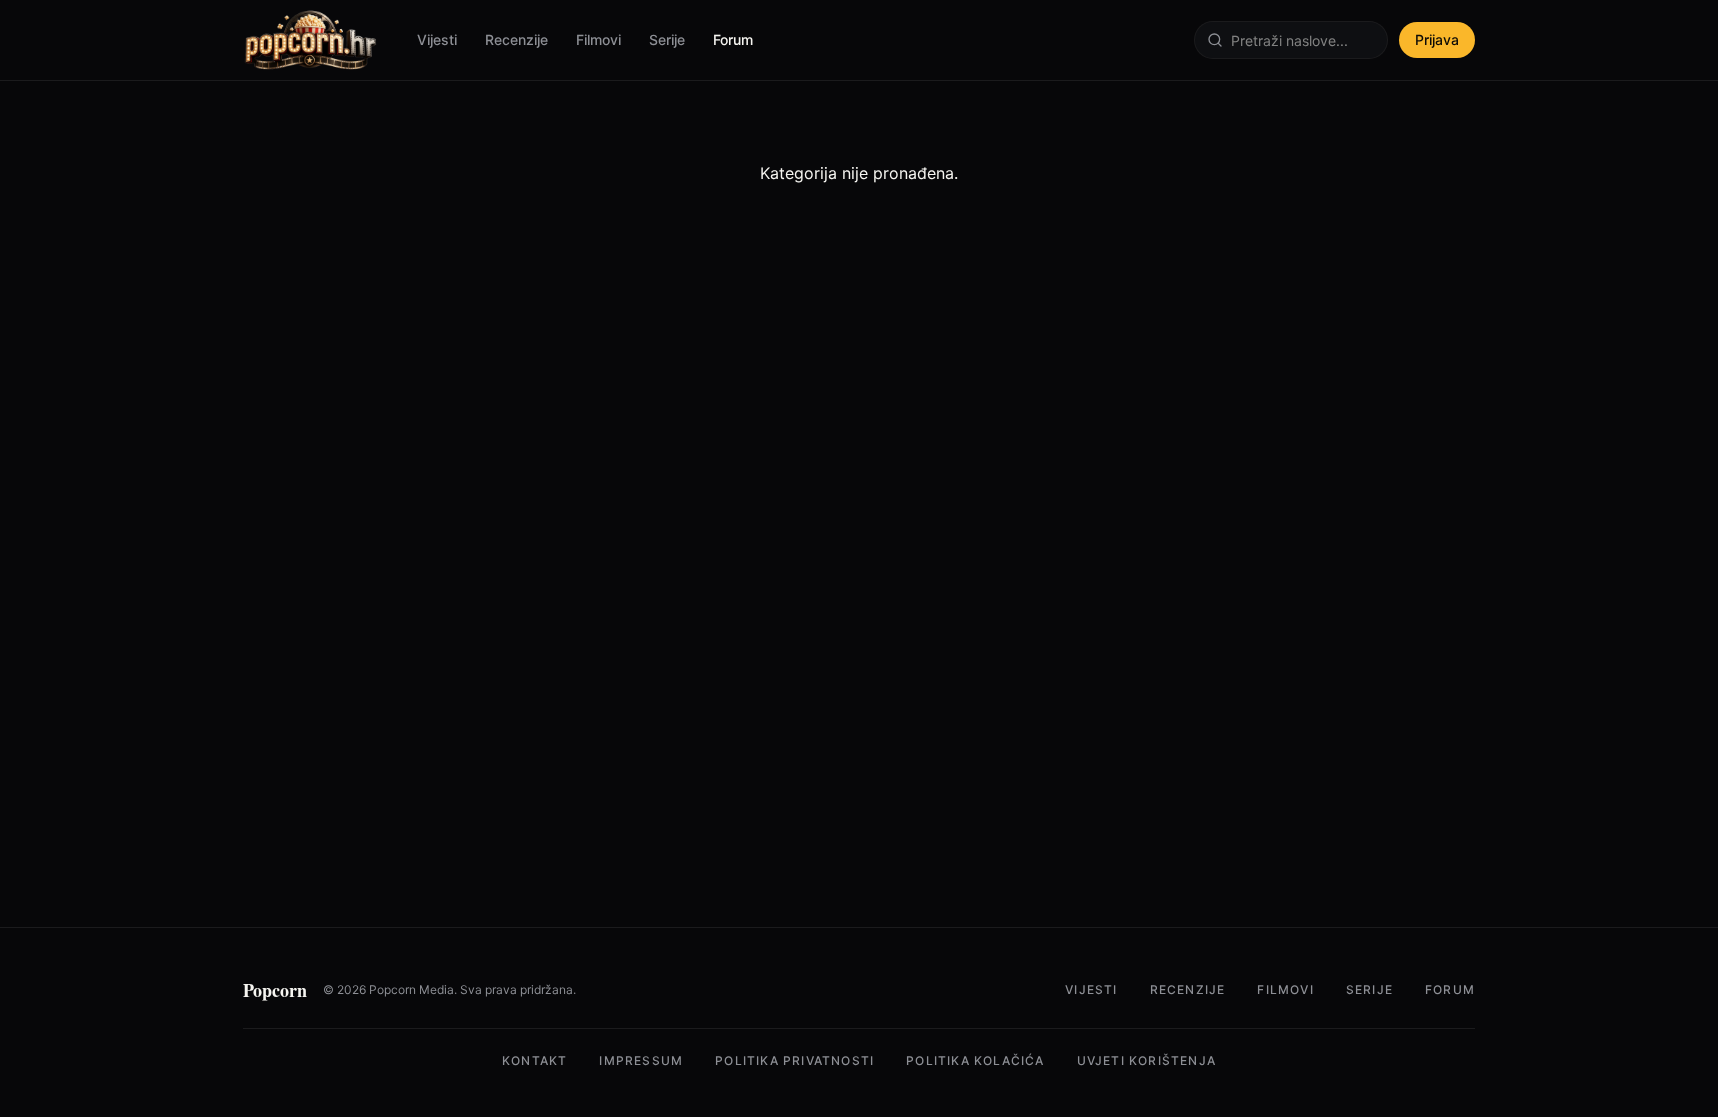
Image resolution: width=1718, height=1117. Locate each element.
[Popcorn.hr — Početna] (310, 40)
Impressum (641, 1060)
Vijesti (437, 39)
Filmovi (598, 39)
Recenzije (516, 39)
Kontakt (534, 1060)
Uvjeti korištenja (1146, 1060)
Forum (733, 39)
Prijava (1437, 39)
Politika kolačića (975, 1060)
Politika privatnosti (794, 1060)
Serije (667, 39)
